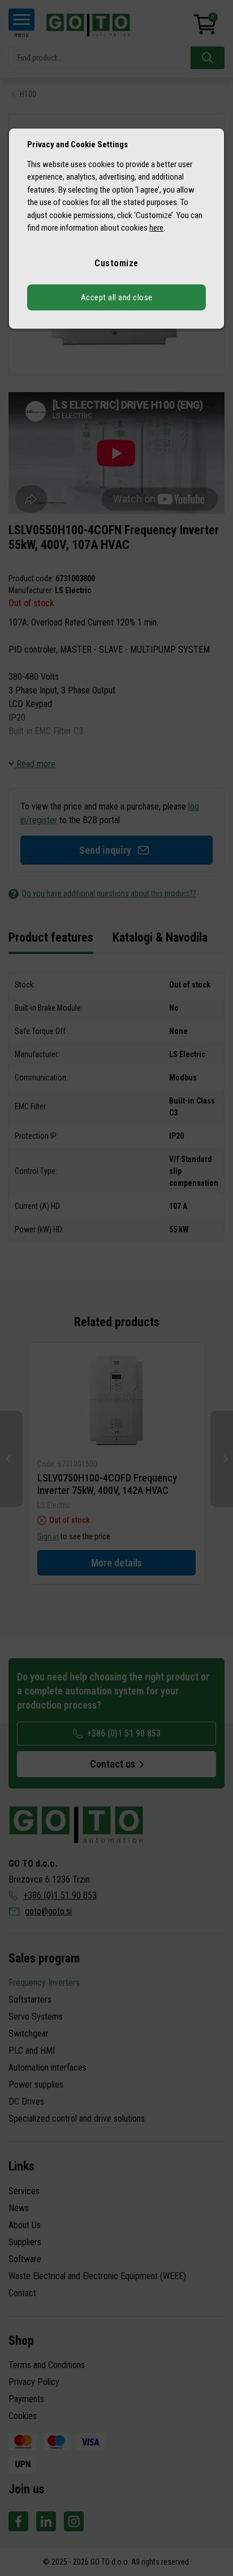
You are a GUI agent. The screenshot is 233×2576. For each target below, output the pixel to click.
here (156, 228)
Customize (116, 263)
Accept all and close (117, 297)
